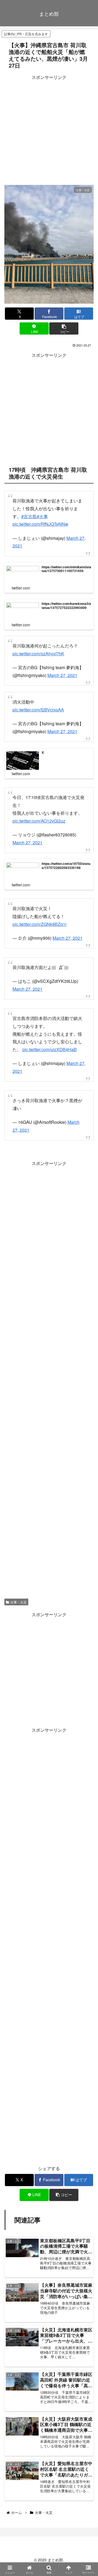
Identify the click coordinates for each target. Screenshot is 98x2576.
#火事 (42, 516)
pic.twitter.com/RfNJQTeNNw (40, 524)
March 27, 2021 (62, 675)
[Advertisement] (49, 130)
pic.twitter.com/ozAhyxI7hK (38, 654)
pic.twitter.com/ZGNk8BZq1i (39, 919)
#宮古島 (29, 516)
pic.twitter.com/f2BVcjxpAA (38, 710)
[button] (64, 328)
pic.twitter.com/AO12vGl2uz (39, 818)
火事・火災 (19, 1588)
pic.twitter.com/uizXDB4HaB (50, 1039)
